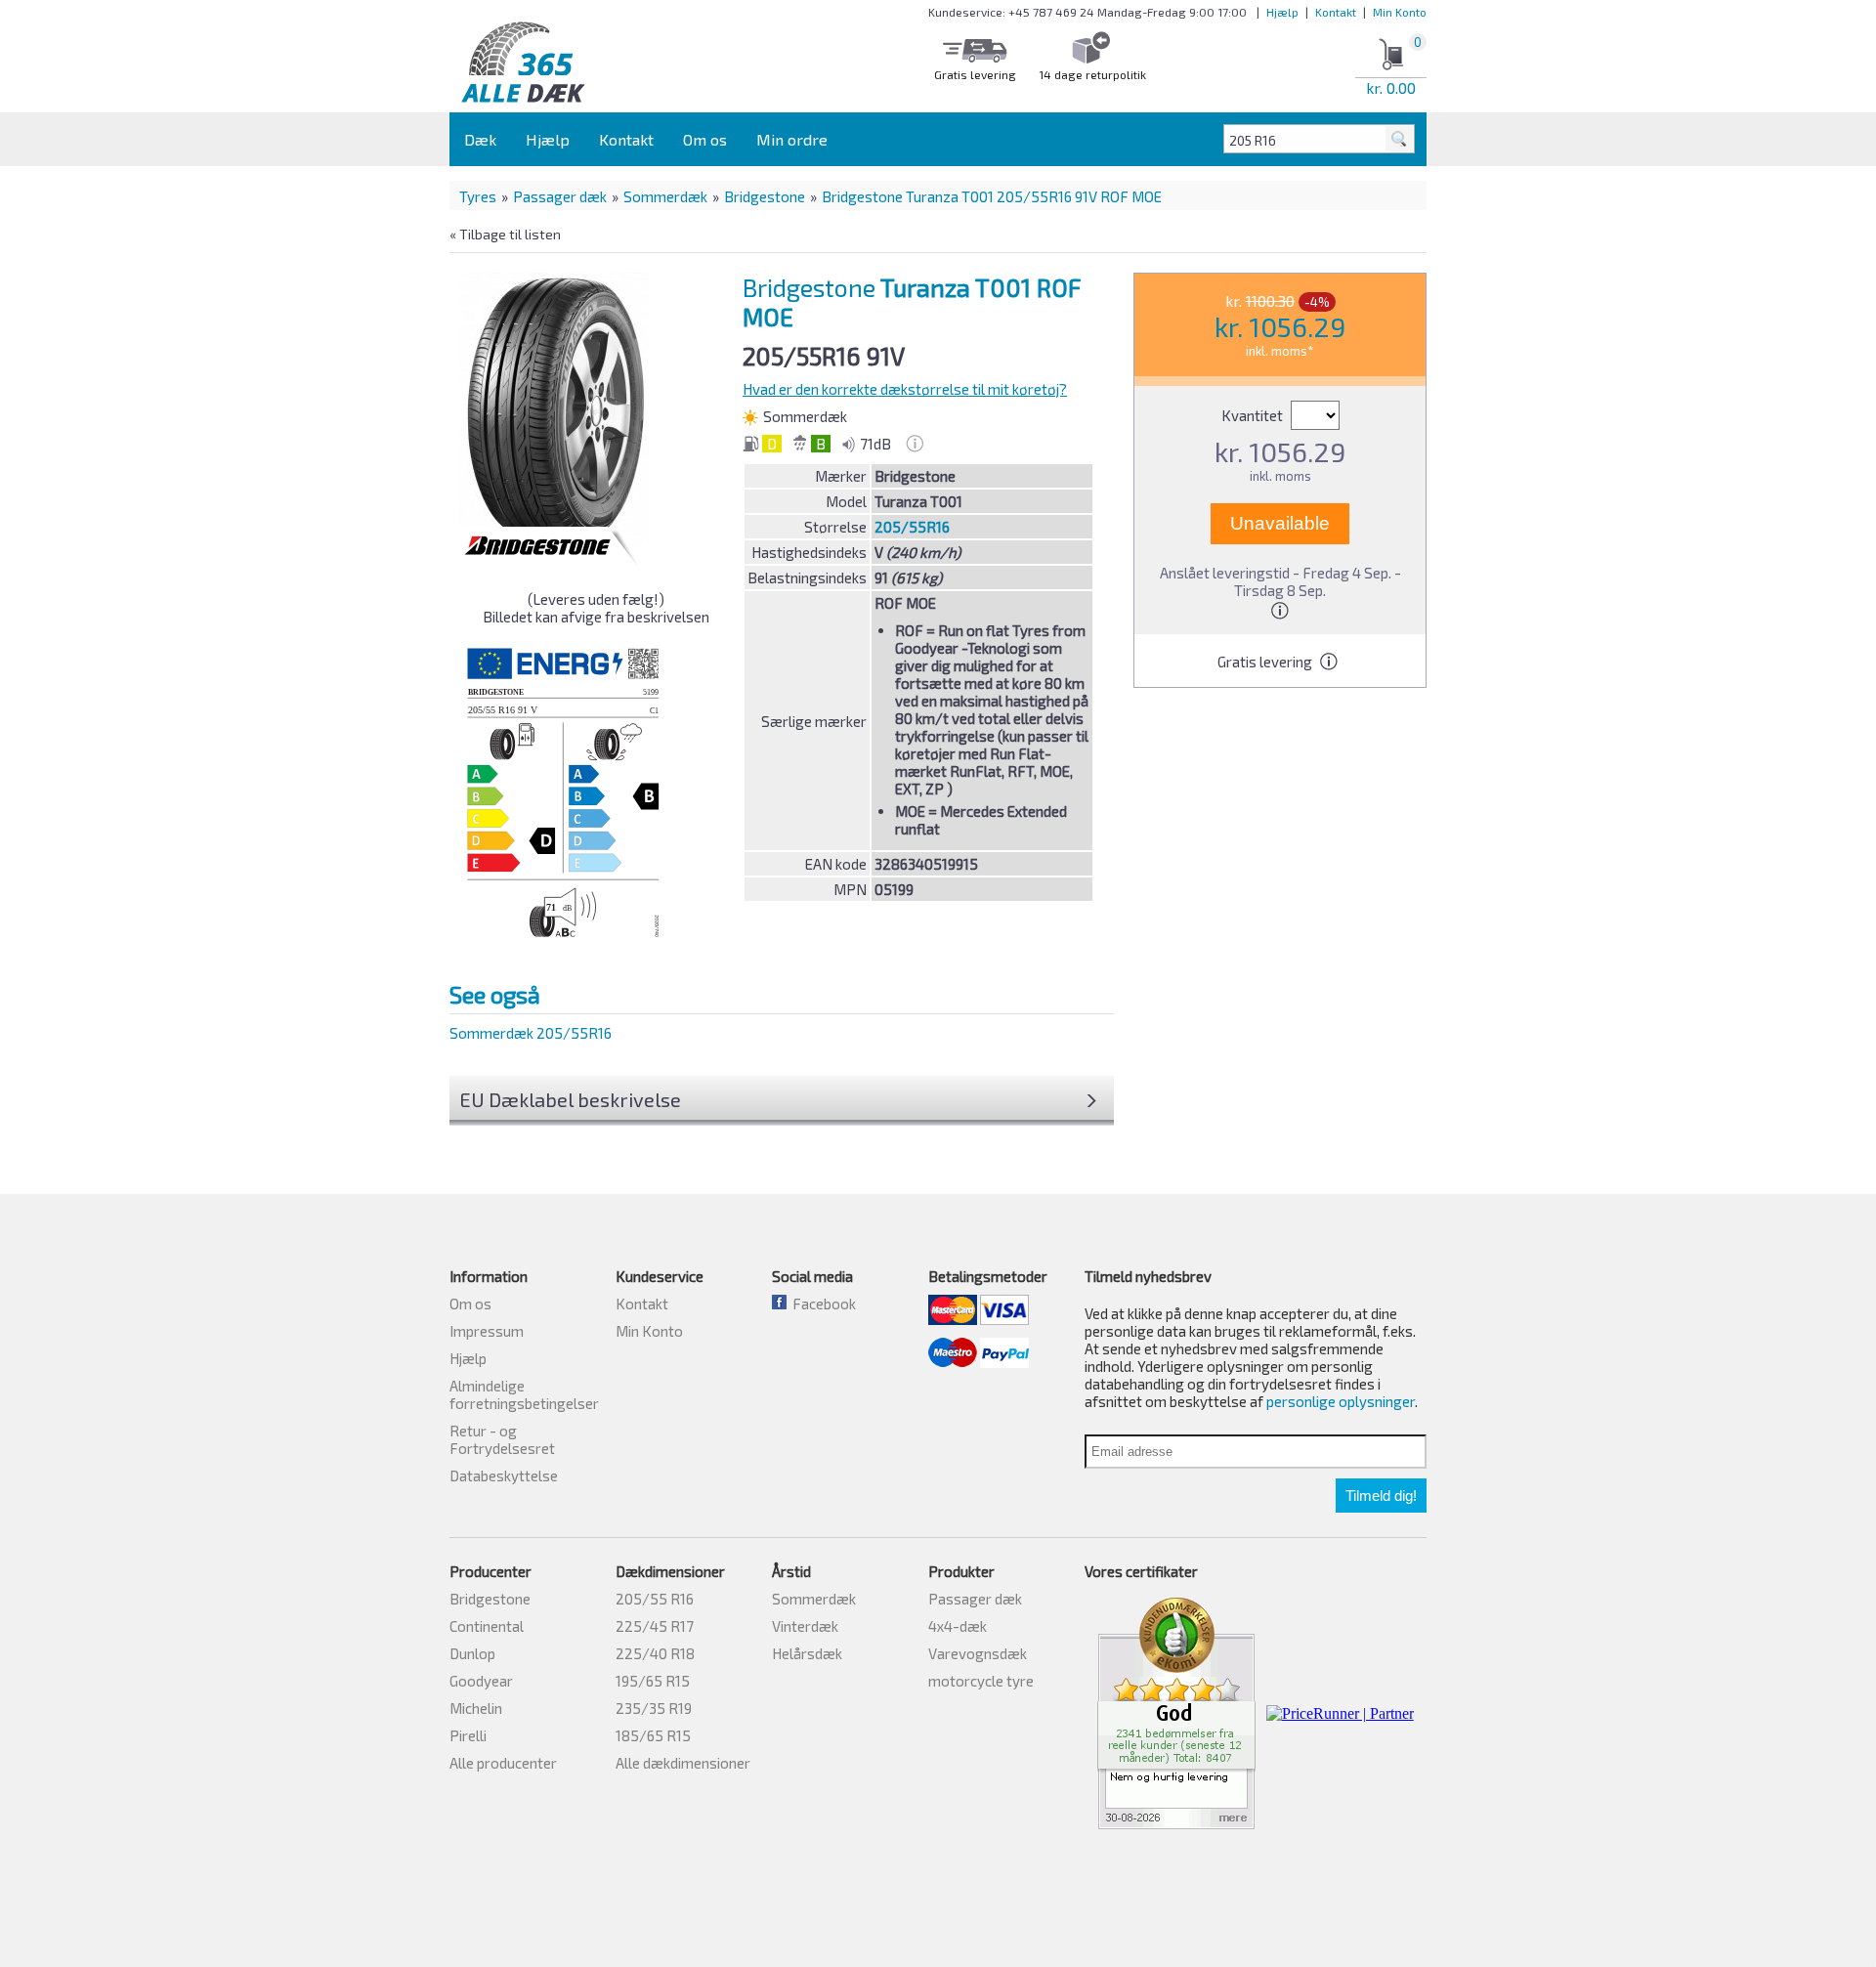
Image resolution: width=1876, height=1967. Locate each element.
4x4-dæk (958, 1626)
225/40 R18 (655, 1653)
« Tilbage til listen (505, 234)
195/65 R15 (653, 1681)
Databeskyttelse (504, 1475)
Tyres (478, 196)
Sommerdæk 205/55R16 (531, 1033)
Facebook (821, 1304)
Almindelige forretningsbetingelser (524, 1394)
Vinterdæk (805, 1626)
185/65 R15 (653, 1735)
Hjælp (1282, 12)
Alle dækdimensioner (683, 1763)
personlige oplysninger (1341, 1401)
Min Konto (1400, 12)
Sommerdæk (665, 196)
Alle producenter (503, 1763)
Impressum (487, 1331)
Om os (705, 139)
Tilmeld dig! (1381, 1496)
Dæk (480, 139)
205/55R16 (912, 527)
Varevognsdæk (978, 1653)
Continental (487, 1626)
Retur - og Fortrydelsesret (502, 1439)
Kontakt (1336, 12)
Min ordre (792, 139)
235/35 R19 (654, 1708)
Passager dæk (560, 196)
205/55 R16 (655, 1599)
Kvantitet (1254, 415)
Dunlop (472, 1653)
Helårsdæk (807, 1653)
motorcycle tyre (981, 1681)
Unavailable (1280, 523)
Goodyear (481, 1681)
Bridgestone (765, 196)
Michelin (476, 1708)
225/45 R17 (655, 1626)
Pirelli (468, 1735)
